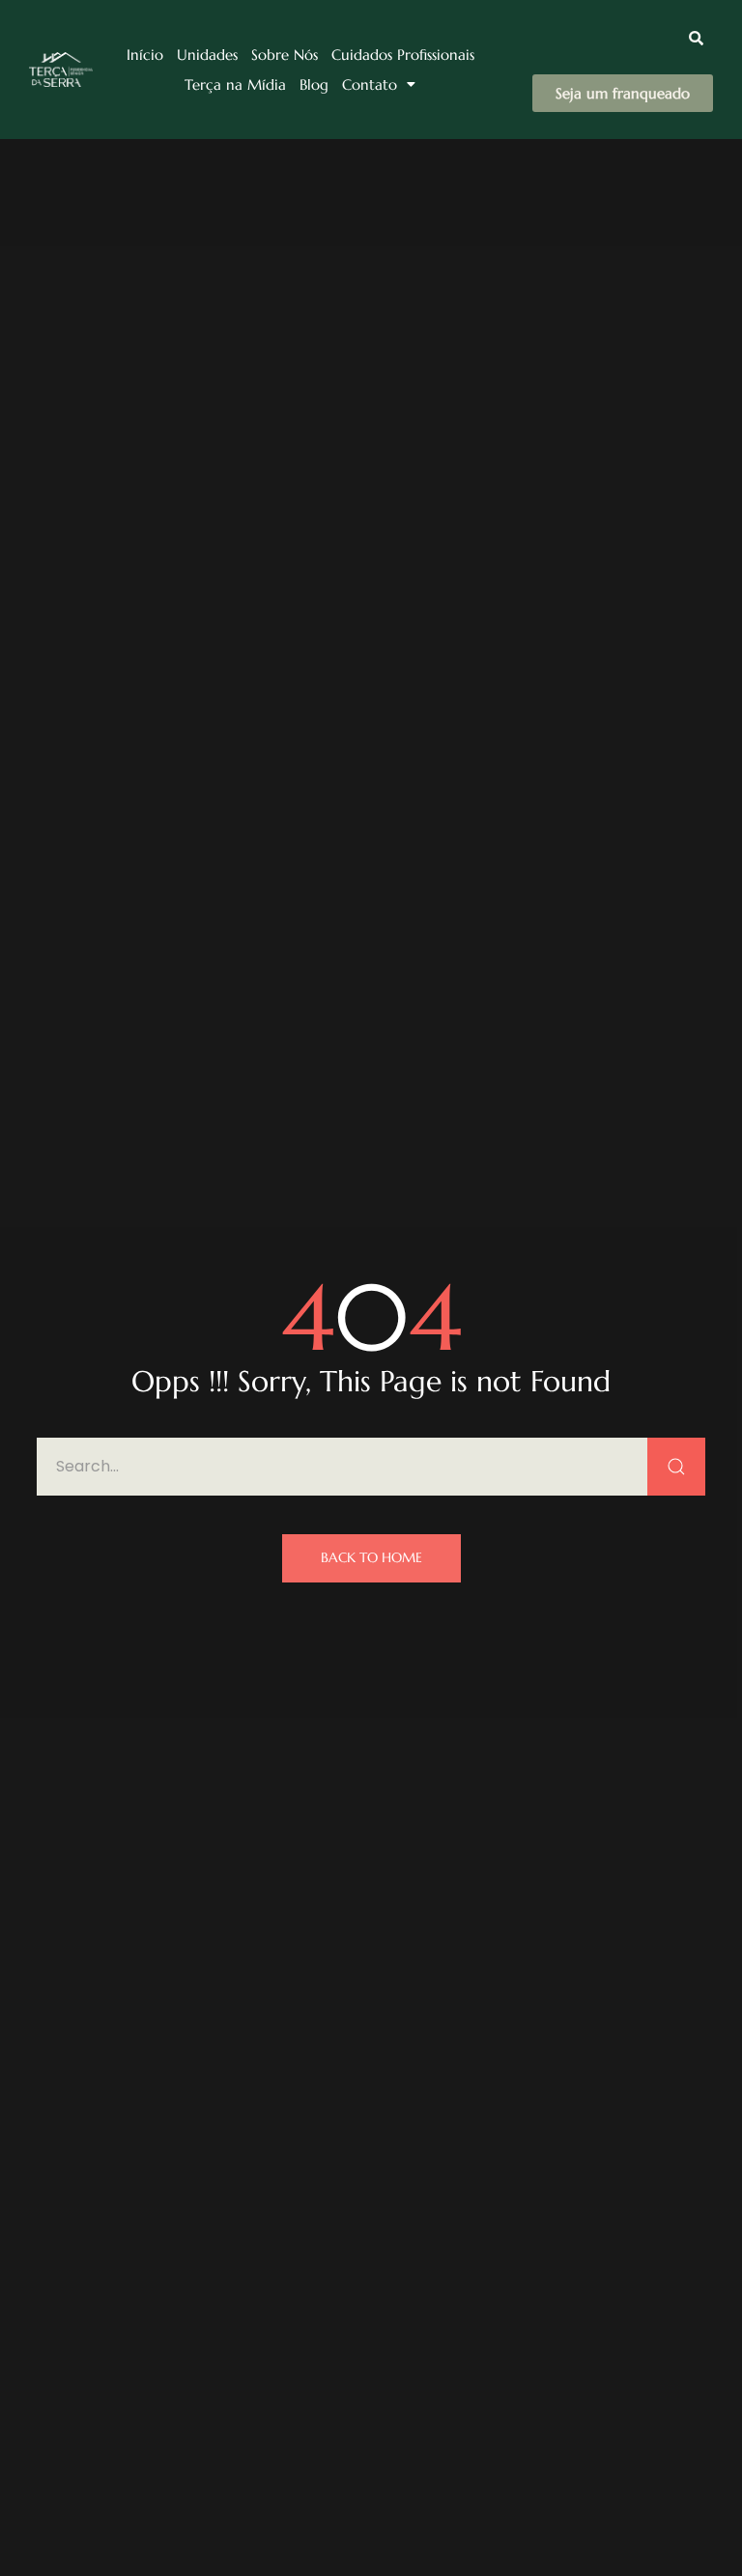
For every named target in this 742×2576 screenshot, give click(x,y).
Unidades (207, 55)
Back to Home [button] (371, 1557)
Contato (370, 84)
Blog (314, 84)
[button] (379, 84)
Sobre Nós (285, 55)
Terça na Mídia (235, 84)
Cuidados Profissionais (403, 55)
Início (145, 55)
